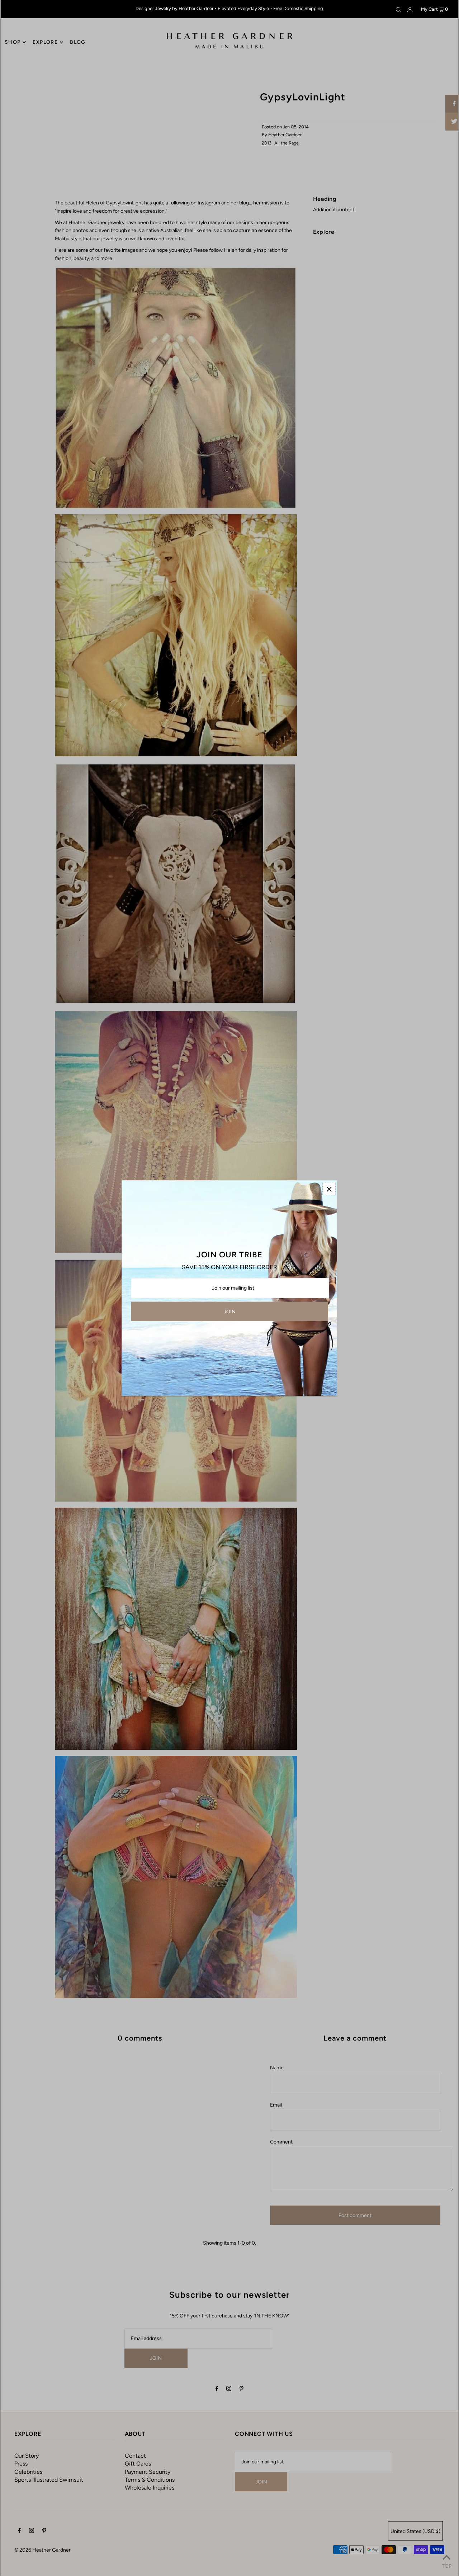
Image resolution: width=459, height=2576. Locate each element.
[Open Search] (398, 9)
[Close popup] (329, 1189)
